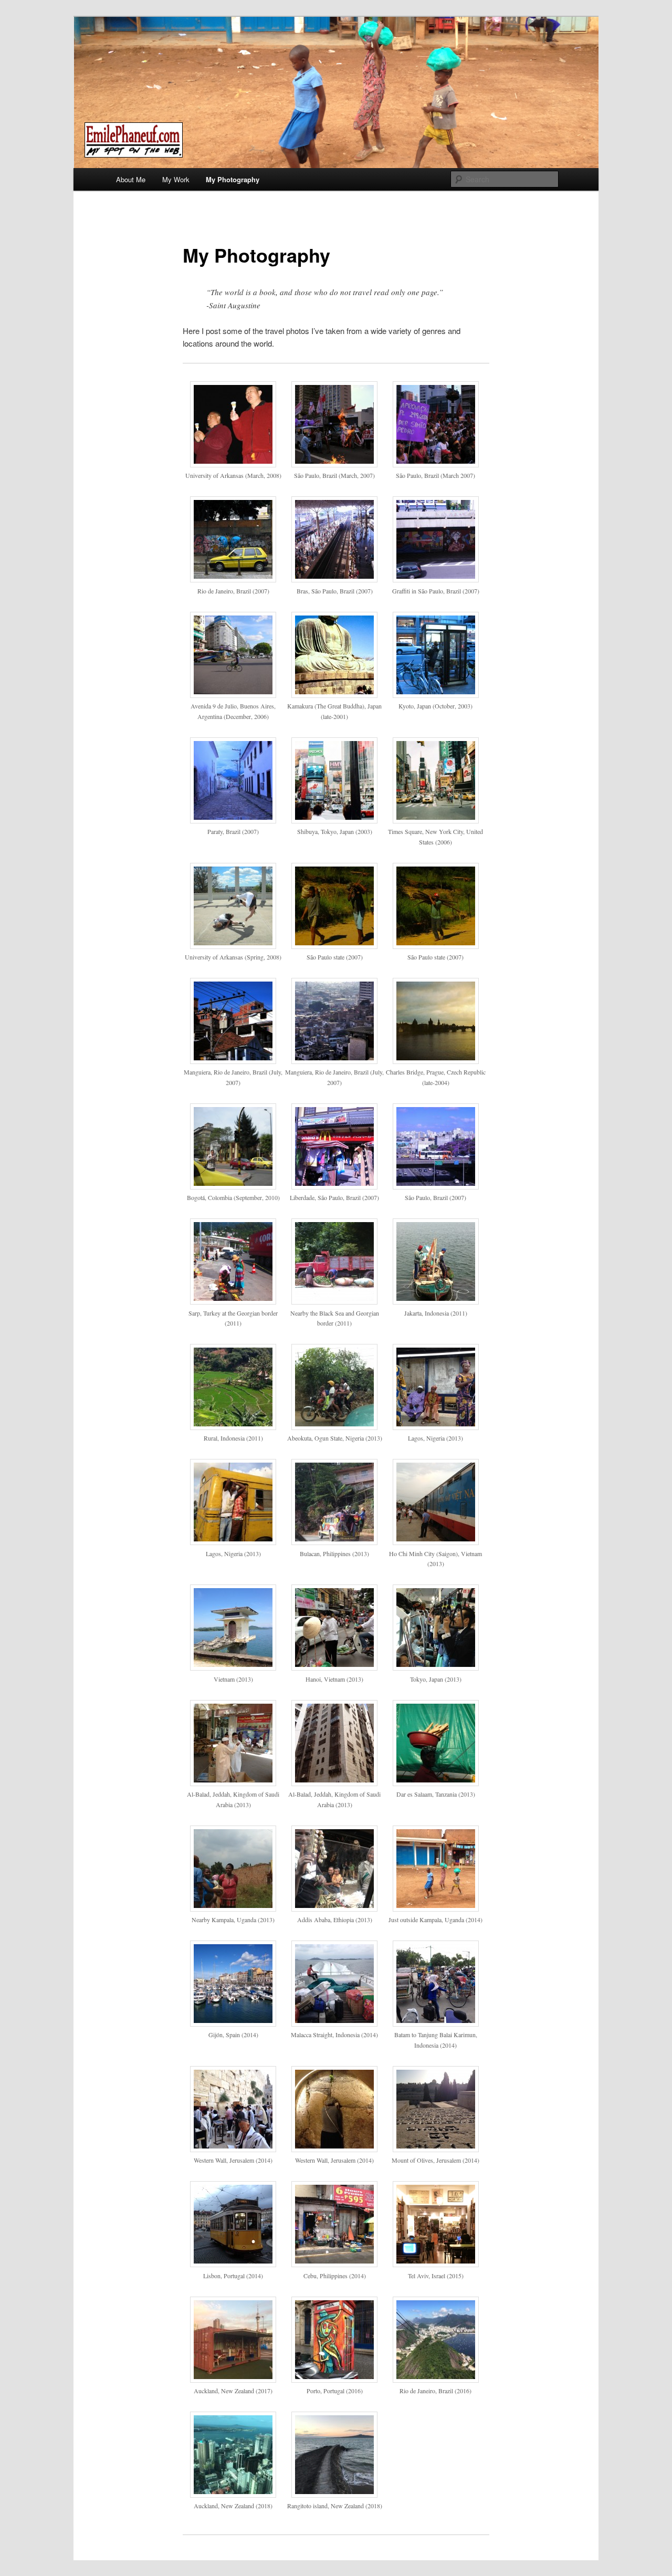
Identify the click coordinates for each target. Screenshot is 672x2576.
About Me (131, 179)
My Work (176, 179)
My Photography (233, 179)
